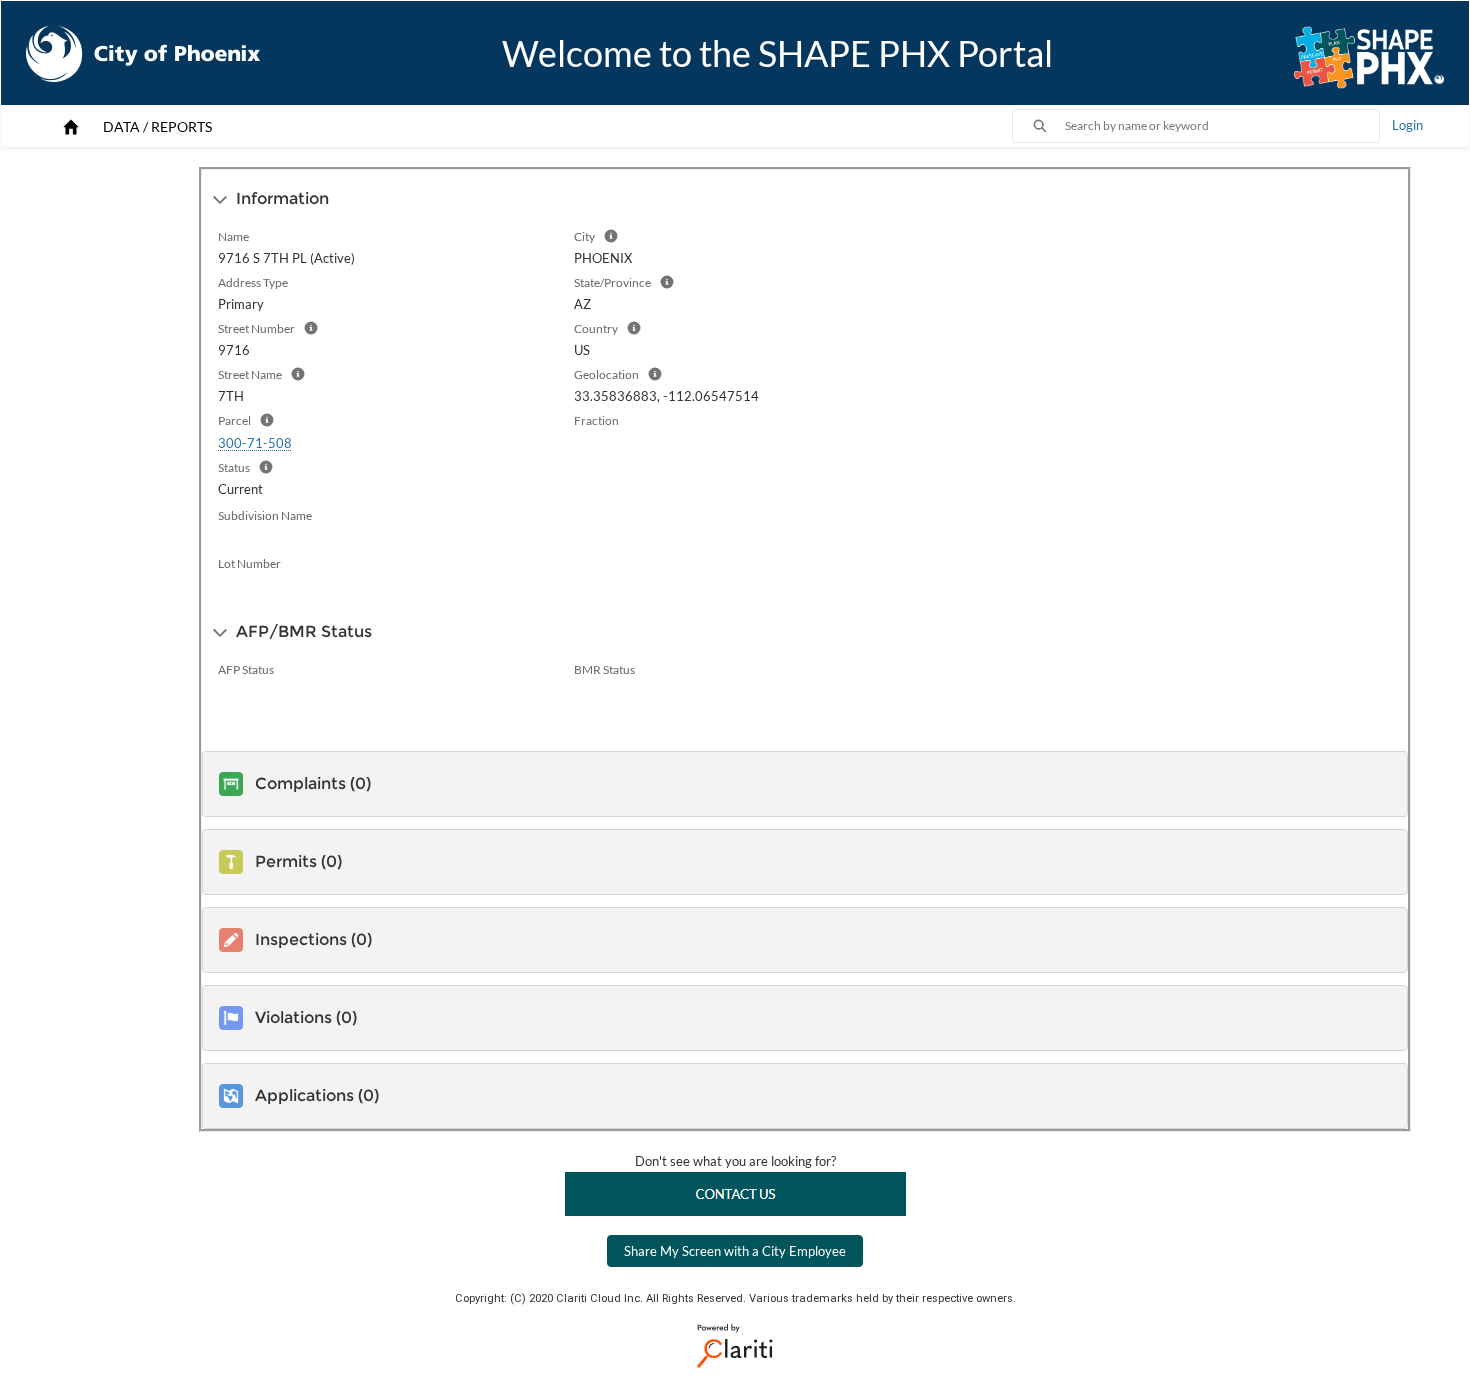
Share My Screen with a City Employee (735, 1251)
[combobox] (1222, 126)
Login (1407, 125)
